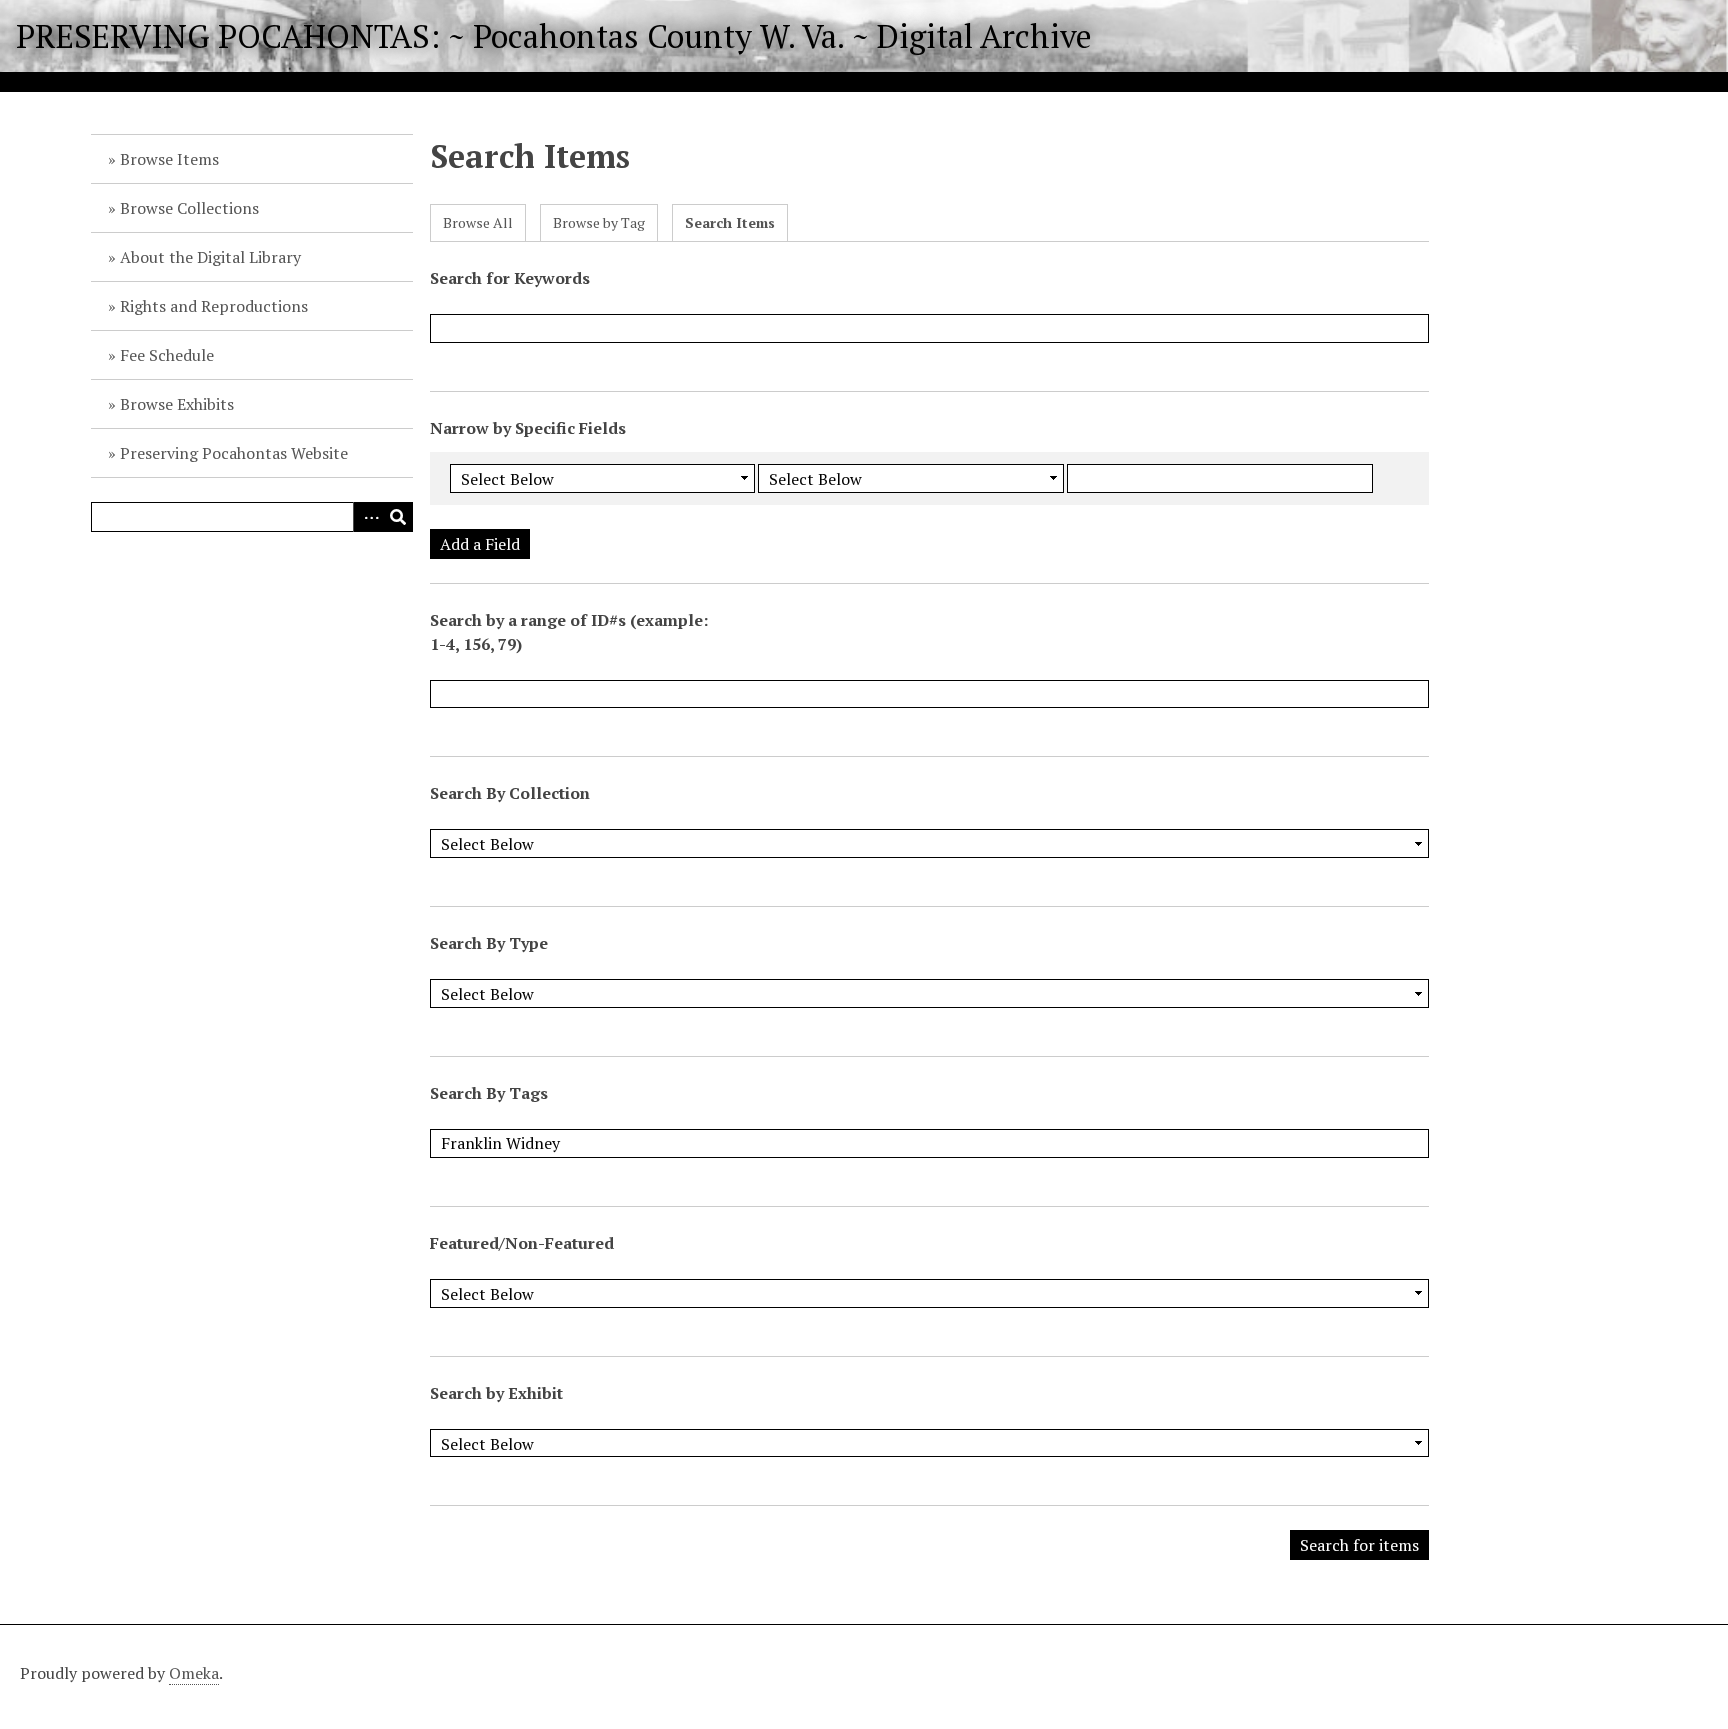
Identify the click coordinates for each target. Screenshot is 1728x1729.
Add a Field (480, 544)
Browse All (478, 222)
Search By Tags (489, 1093)
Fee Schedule (167, 355)
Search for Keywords (510, 278)
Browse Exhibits (177, 404)
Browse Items (169, 159)
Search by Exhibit (496, 1393)
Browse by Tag (599, 222)
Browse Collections (189, 208)
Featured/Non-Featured (522, 1243)
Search (398, 517)
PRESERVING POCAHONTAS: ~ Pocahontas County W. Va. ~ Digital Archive (554, 36)
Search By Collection (510, 793)
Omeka (194, 1673)
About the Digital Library (210, 257)
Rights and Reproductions (214, 306)
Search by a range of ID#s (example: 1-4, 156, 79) (569, 632)
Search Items (730, 222)
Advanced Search (368, 517)
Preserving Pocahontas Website (234, 453)
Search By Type (489, 943)
